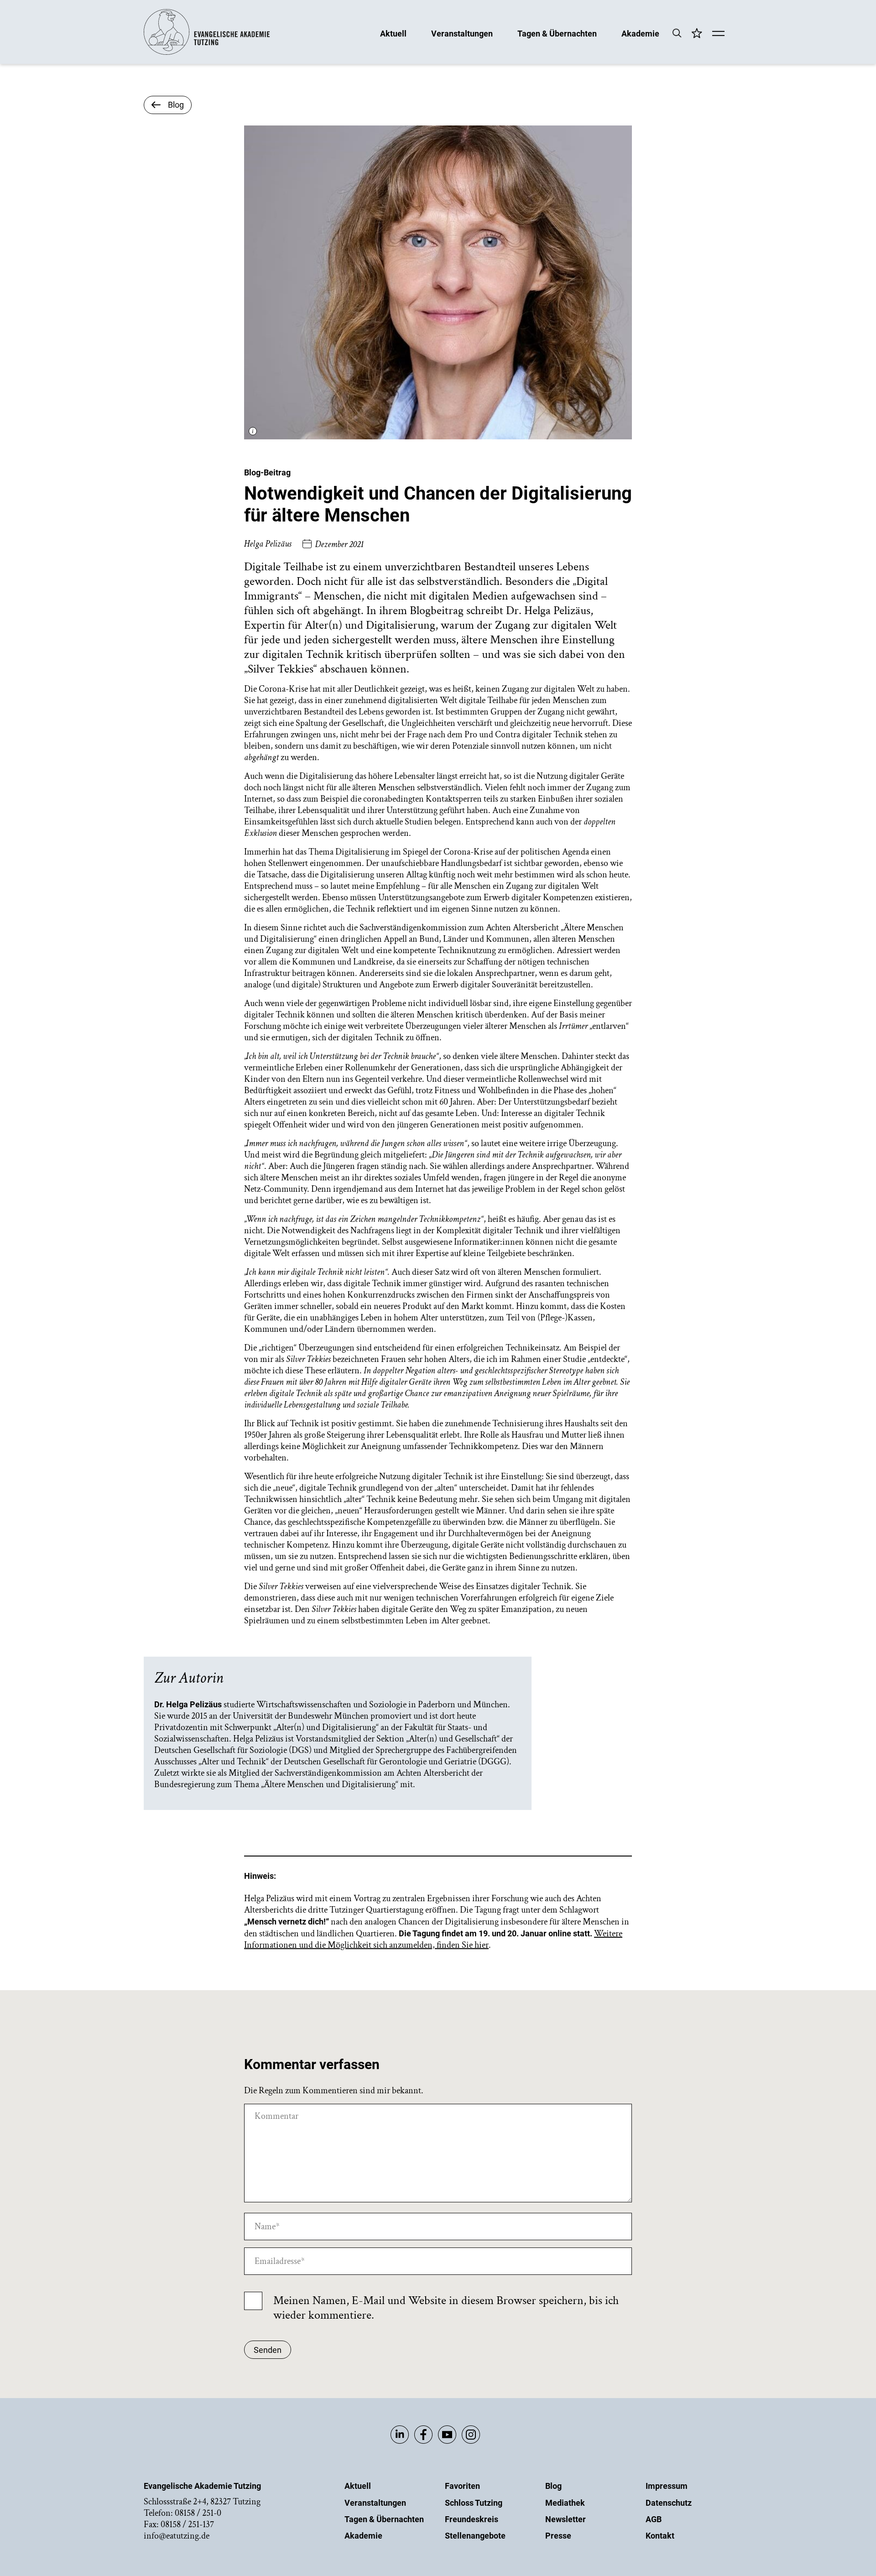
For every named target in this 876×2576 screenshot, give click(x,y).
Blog (553, 2486)
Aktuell (393, 33)
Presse (558, 2536)
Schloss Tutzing (474, 2503)
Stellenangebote (475, 2536)
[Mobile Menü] (718, 34)
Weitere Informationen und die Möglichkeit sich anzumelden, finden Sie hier (433, 1939)
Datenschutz (669, 2503)
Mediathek (565, 2503)
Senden (268, 2350)
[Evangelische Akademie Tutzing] (207, 53)
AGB (654, 2519)
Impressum (667, 2486)
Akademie (640, 33)
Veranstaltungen (462, 33)
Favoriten (462, 2486)
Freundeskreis (472, 2519)
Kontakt (660, 2536)
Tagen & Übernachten (557, 33)
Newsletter (566, 2519)
